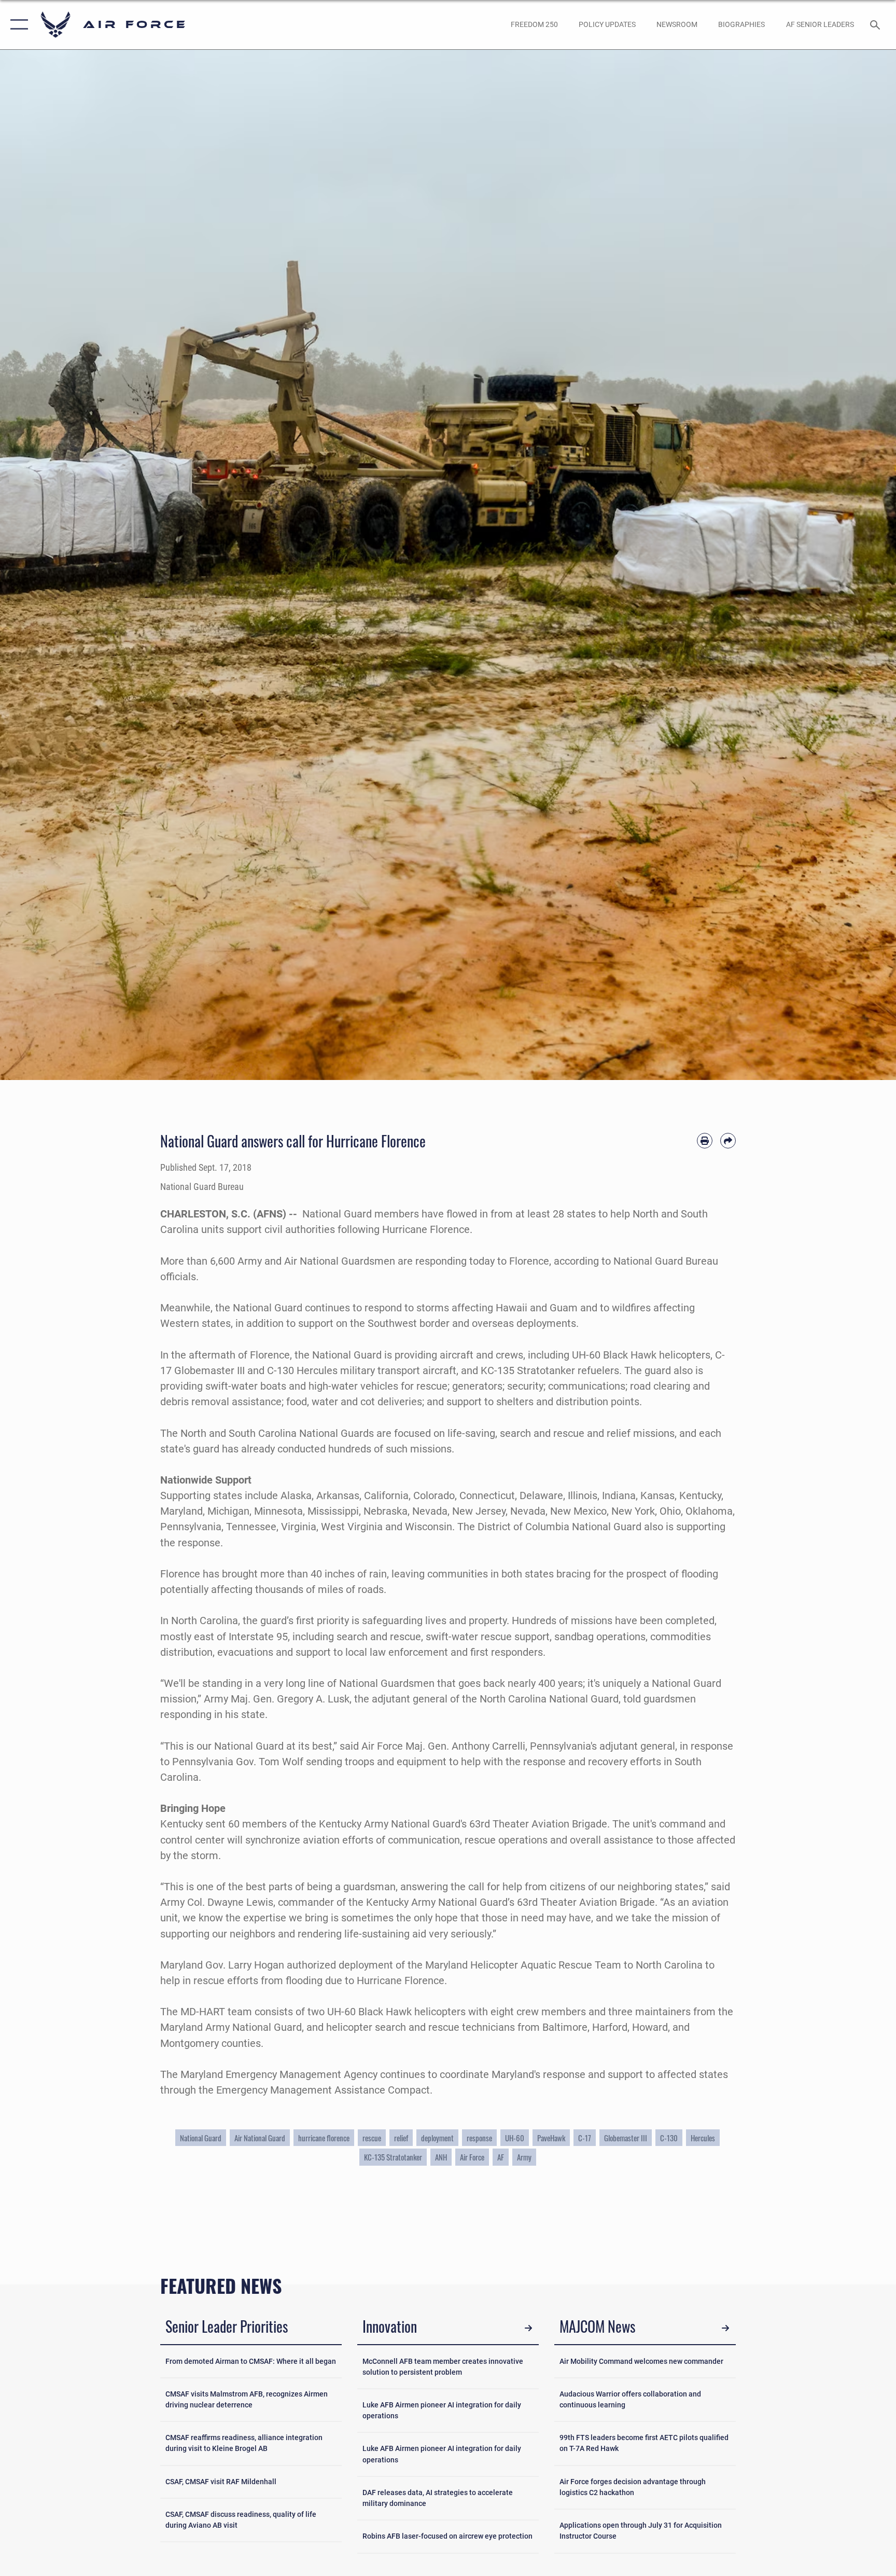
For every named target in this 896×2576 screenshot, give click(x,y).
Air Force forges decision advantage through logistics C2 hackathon (633, 2487)
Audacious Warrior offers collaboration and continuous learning (630, 2399)
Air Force (472, 2157)
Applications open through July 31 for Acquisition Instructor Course (641, 2531)
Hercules (703, 2138)
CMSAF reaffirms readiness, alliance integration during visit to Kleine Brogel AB (244, 2443)
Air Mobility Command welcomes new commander (641, 2361)
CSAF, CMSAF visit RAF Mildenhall (221, 2482)
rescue (372, 2138)
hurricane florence (324, 2138)
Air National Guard (260, 2138)
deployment (437, 2138)
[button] (17, 25)
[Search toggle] (876, 24)
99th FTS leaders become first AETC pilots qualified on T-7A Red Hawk (644, 2443)
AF (501, 2157)
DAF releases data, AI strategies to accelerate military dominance (438, 2498)
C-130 (669, 2138)
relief (401, 2138)
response (479, 2138)
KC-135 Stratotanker (393, 2157)
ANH (441, 2157)
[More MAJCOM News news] (725, 2328)
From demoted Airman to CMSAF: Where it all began (251, 2361)
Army (524, 2157)
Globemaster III (626, 2138)
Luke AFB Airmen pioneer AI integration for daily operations (442, 2410)
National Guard (201, 2138)
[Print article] (705, 1141)
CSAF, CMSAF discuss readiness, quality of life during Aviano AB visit (241, 2520)
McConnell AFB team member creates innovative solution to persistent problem (443, 2367)
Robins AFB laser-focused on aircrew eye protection (447, 2536)
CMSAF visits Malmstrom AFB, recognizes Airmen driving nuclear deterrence (247, 2399)
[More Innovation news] (528, 2328)
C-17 (585, 2138)
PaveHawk (551, 2138)
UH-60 (515, 2138)
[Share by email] (728, 1141)
